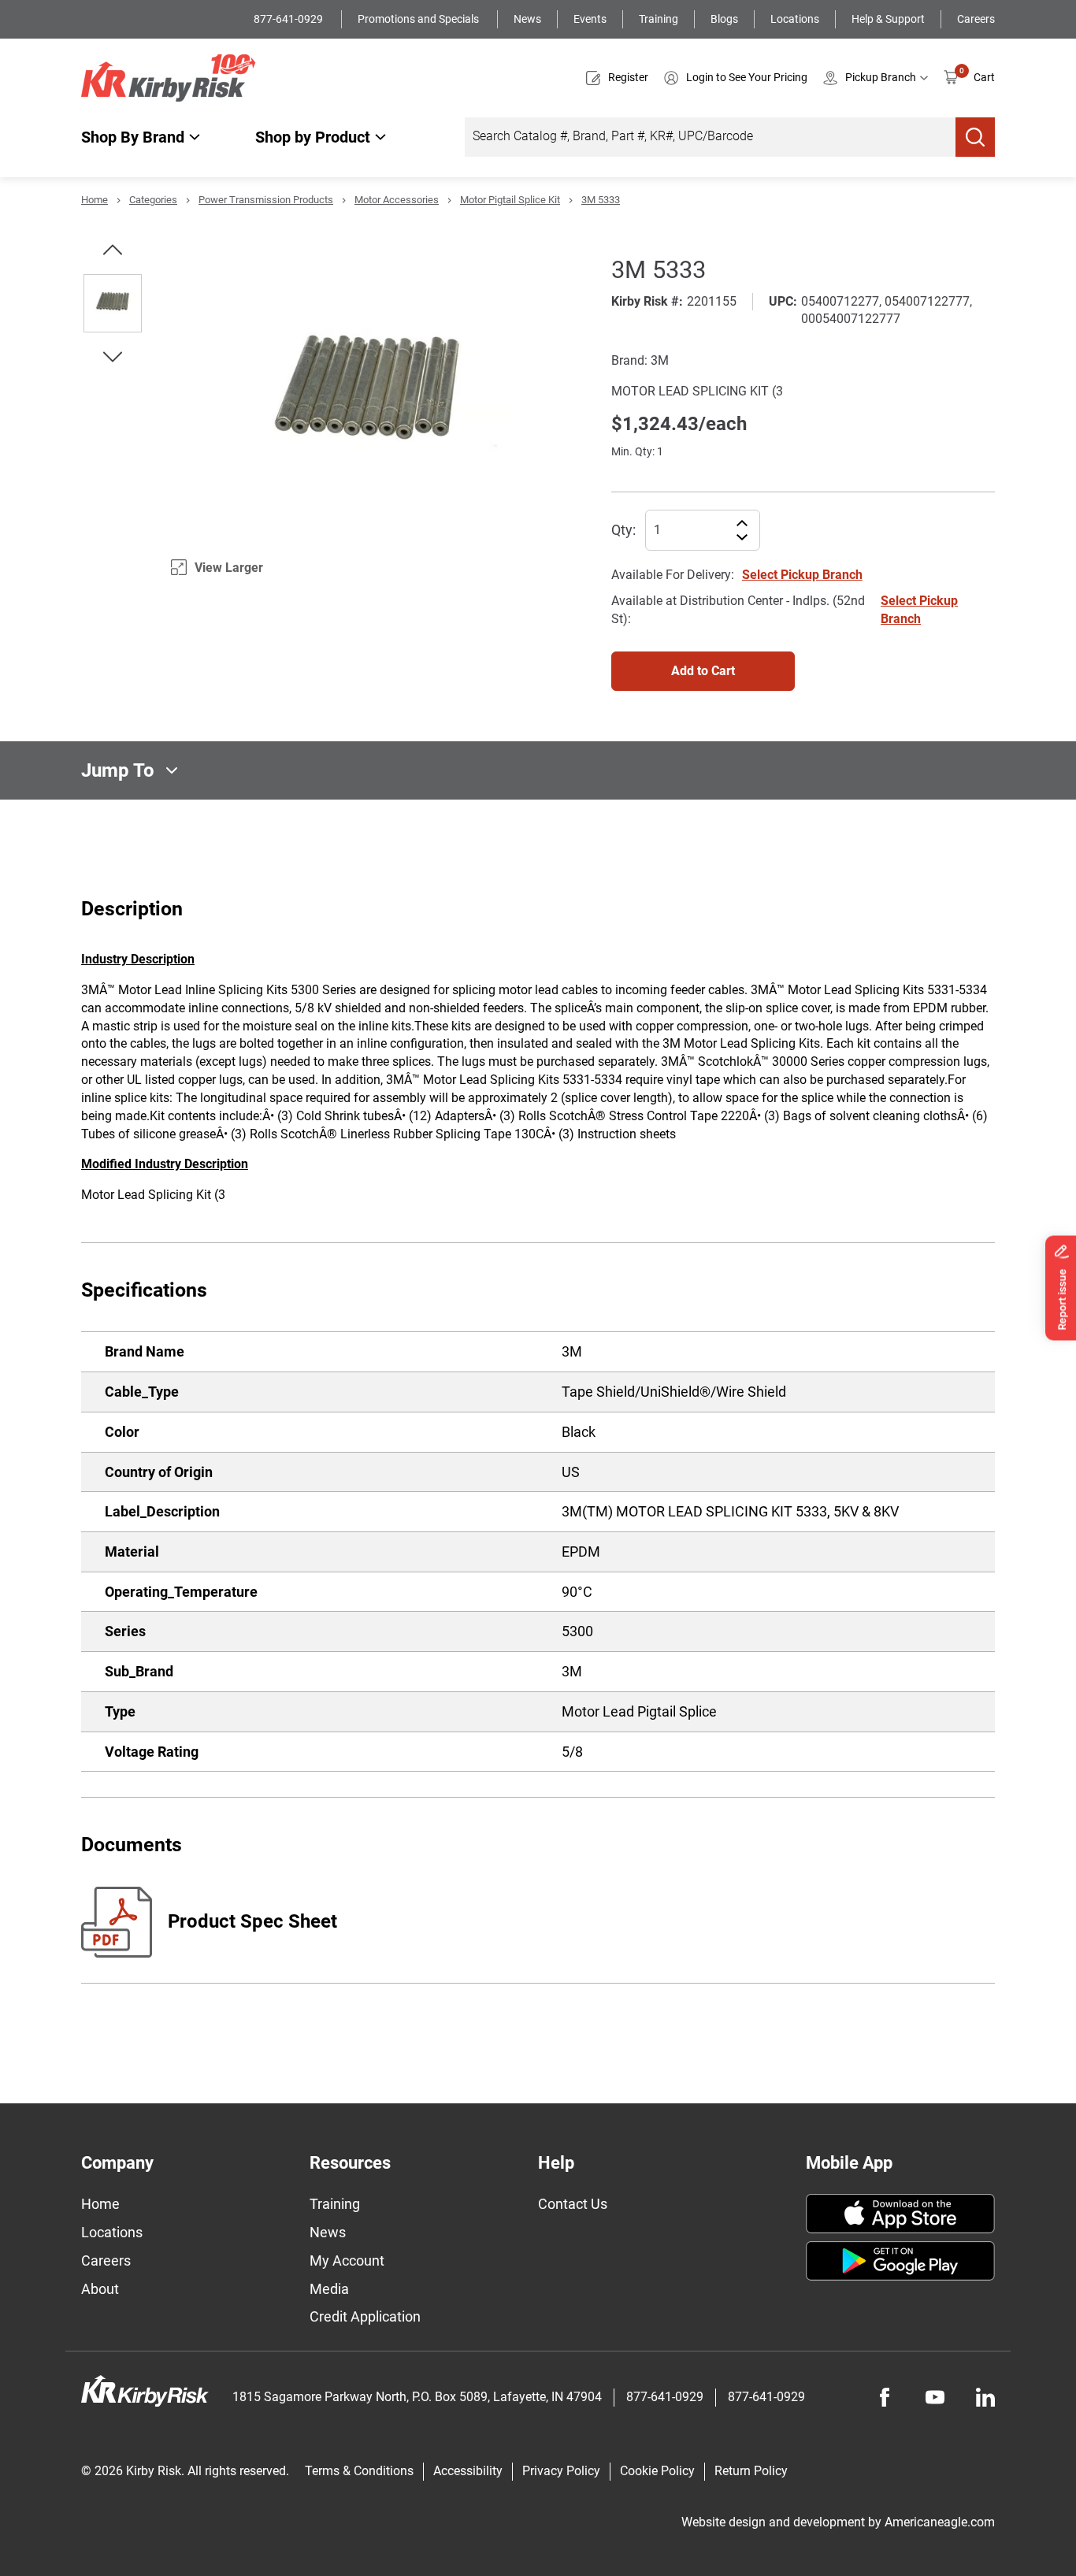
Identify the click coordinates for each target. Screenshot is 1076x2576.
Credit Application (365, 2316)
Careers (976, 19)
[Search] (975, 137)
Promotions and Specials (419, 19)
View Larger (229, 568)
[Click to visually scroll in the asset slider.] (113, 250)
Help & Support (888, 19)
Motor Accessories (397, 200)
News (527, 19)
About (100, 2289)
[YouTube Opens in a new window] (935, 2397)
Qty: (623, 530)
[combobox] (710, 137)
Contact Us (573, 2204)
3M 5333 (601, 200)
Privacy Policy (561, 2471)
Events (590, 19)
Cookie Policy (657, 2471)
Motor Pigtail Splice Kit (510, 200)
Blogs (724, 19)
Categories (153, 200)
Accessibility (468, 2471)
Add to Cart (703, 671)
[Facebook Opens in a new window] (885, 2397)
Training (659, 19)
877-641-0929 (289, 19)
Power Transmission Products (266, 200)
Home (95, 200)
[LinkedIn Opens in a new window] (985, 2397)
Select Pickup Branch (802, 575)
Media (329, 2289)
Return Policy (751, 2471)
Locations (795, 19)
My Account (347, 2260)
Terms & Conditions (359, 2471)
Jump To (118, 770)
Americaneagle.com (940, 2522)
